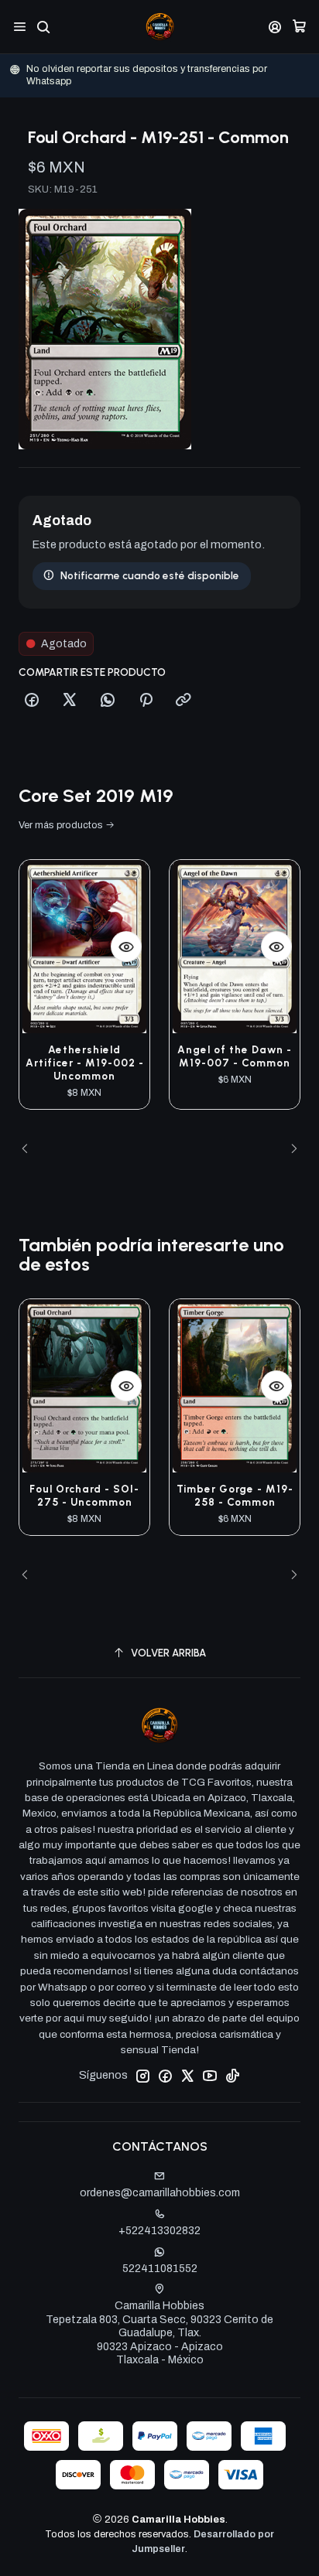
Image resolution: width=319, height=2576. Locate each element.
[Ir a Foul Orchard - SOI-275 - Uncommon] (84, 1386)
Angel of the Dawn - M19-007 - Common (235, 1056)
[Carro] (299, 27)
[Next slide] (289, 1149)
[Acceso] (275, 27)
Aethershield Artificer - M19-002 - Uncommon (85, 1063)
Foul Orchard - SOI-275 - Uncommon (84, 1495)
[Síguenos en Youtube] (210, 2076)
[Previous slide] (30, 1149)
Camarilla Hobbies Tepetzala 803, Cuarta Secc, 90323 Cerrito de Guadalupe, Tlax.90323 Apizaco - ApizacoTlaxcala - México (159, 2333)
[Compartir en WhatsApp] (108, 701)
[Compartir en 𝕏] (70, 701)
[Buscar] (43, 27)
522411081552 (160, 2269)
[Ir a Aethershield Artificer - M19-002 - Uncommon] (84, 947)
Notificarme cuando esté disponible (150, 575)
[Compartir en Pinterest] (146, 701)
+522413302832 (159, 2231)
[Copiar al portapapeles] (184, 701)
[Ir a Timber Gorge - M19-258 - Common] (235, 1386)
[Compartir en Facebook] (32, 701)
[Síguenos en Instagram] (142, 2076)
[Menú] (20, 27)
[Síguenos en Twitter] (187, 2076)
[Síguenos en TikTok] (232, 2076)
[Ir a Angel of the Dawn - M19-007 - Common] (235, 947)
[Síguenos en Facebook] (165, 2076)
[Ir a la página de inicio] (160, 27)
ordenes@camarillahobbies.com (160, 2193)
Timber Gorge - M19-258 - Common (235, 1495)
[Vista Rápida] (126, 947)
